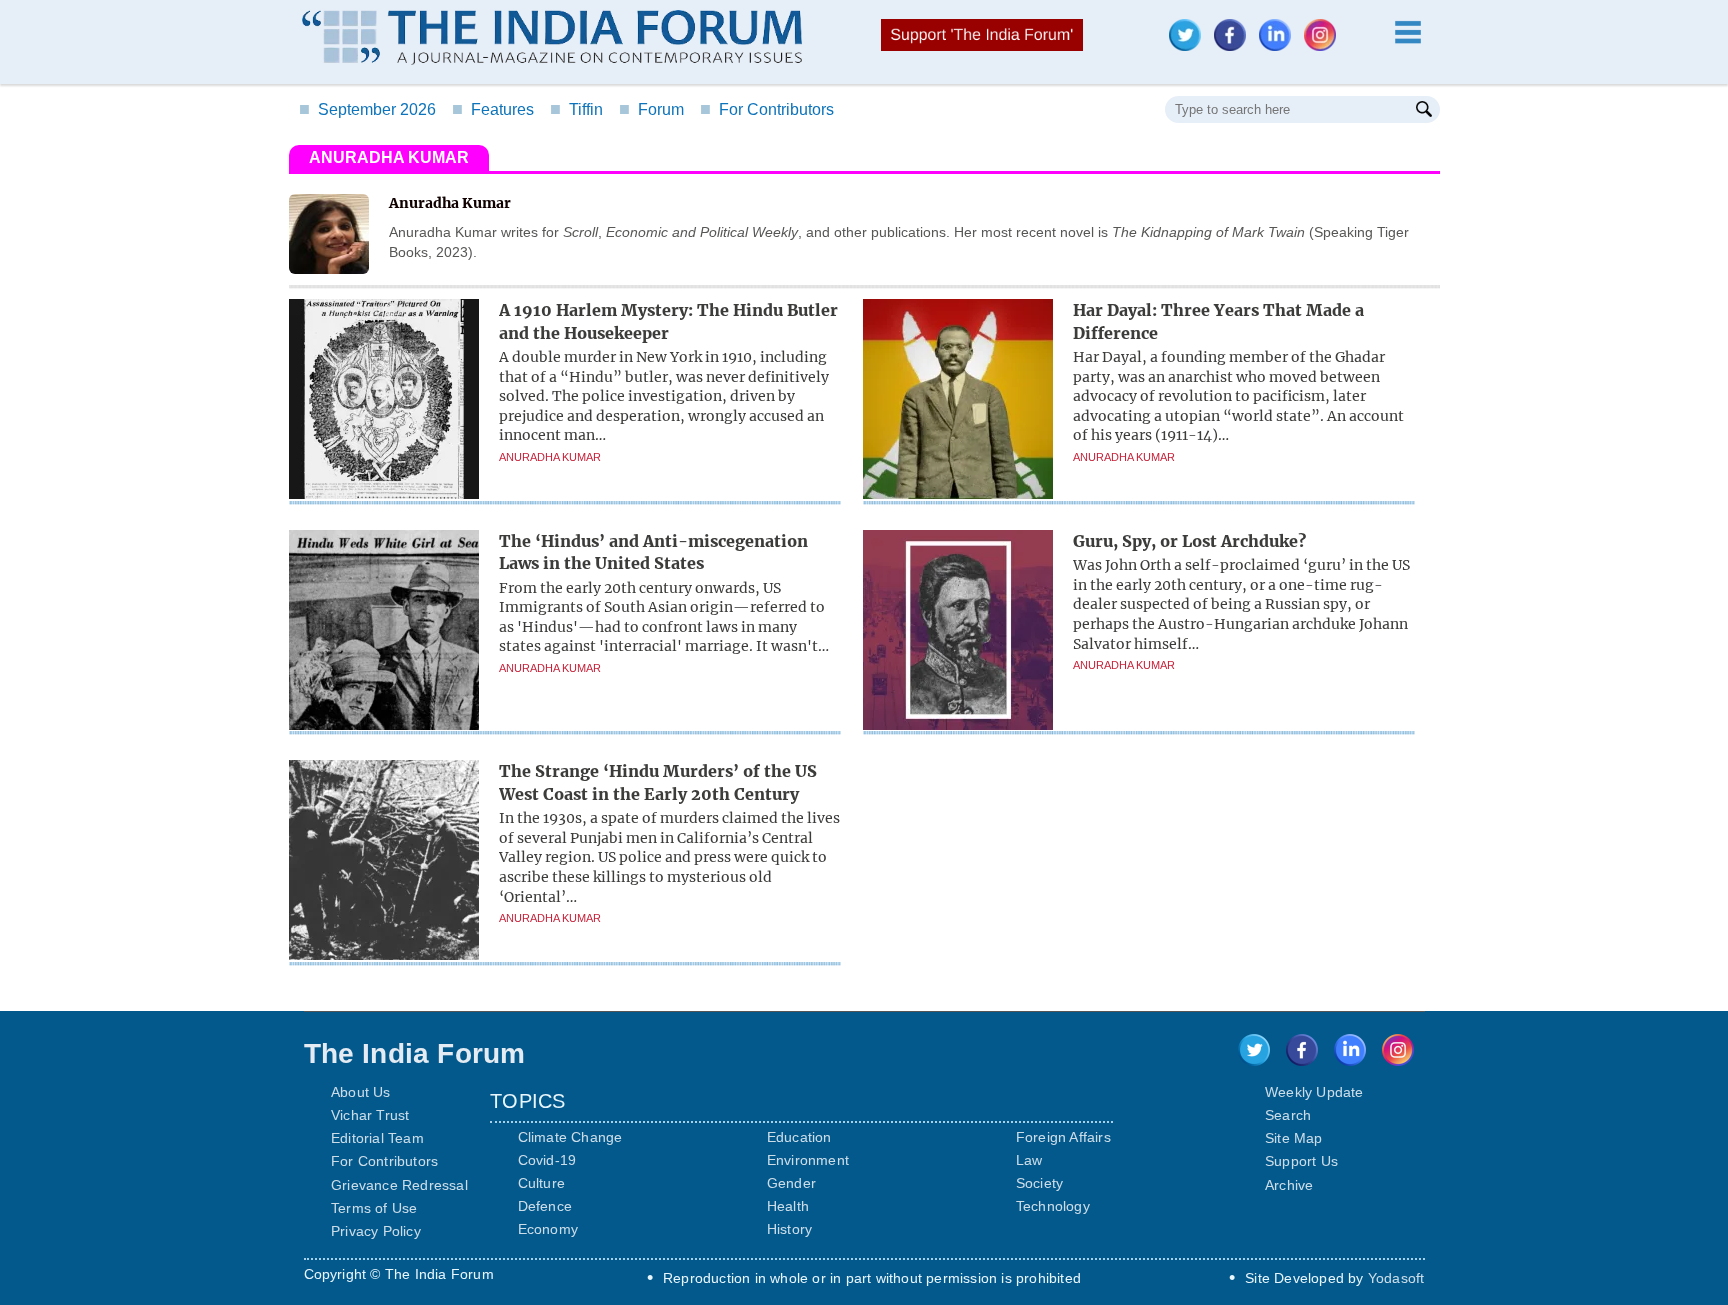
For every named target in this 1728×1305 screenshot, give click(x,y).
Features (493, 109)
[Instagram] (1325, 45)
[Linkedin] (1280, 45)
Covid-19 (547, 1160)
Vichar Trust (370, 1115)
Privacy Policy (376, 1231)
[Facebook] (1235, 45)
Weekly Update (1314, 1092)
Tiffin (576, 109)
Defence (545, 1206)
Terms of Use (374, 1208)
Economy (548, 1229)
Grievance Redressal (399, 1185)
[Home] (552, 40)
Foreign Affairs (1063, 1137)
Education (799, 1137)
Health (788, 1206)
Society (1039, 1183)
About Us (361, 1092)
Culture (541, 1183)
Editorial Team (377, 1138)
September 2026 (367, 109)
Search (1288, 1115)
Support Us (1301, 1161)
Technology (1053, 1206)
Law (1029, 1160)
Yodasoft (1396, 1278)
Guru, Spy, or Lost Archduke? (1189, 541)
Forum (651, 109)
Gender (791, 1183)
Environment (808, 1160)
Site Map (1294, 1138)
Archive (1289, 1185)
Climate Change (570, 1137)
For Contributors (767, 109)
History (789, 1229)
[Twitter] (1190, 45)
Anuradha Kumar (550, 457)
